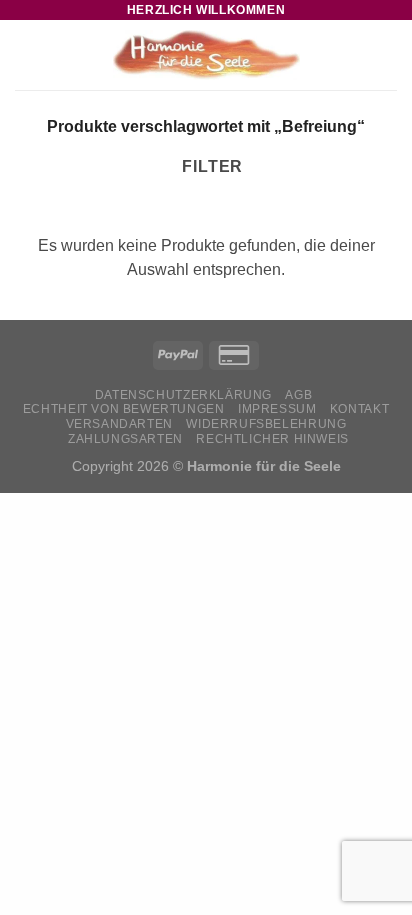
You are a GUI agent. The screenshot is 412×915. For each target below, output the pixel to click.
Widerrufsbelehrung (266, 424)
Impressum (277, 409)
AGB (298, 395)
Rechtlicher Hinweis (272, 439)
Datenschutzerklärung (183, 395)
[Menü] (27, 54)
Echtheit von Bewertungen (124, 409)
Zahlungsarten (125, 439)
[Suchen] (355, 55)
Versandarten (119, 424)
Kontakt (359, 409)
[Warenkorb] (387, 55)
